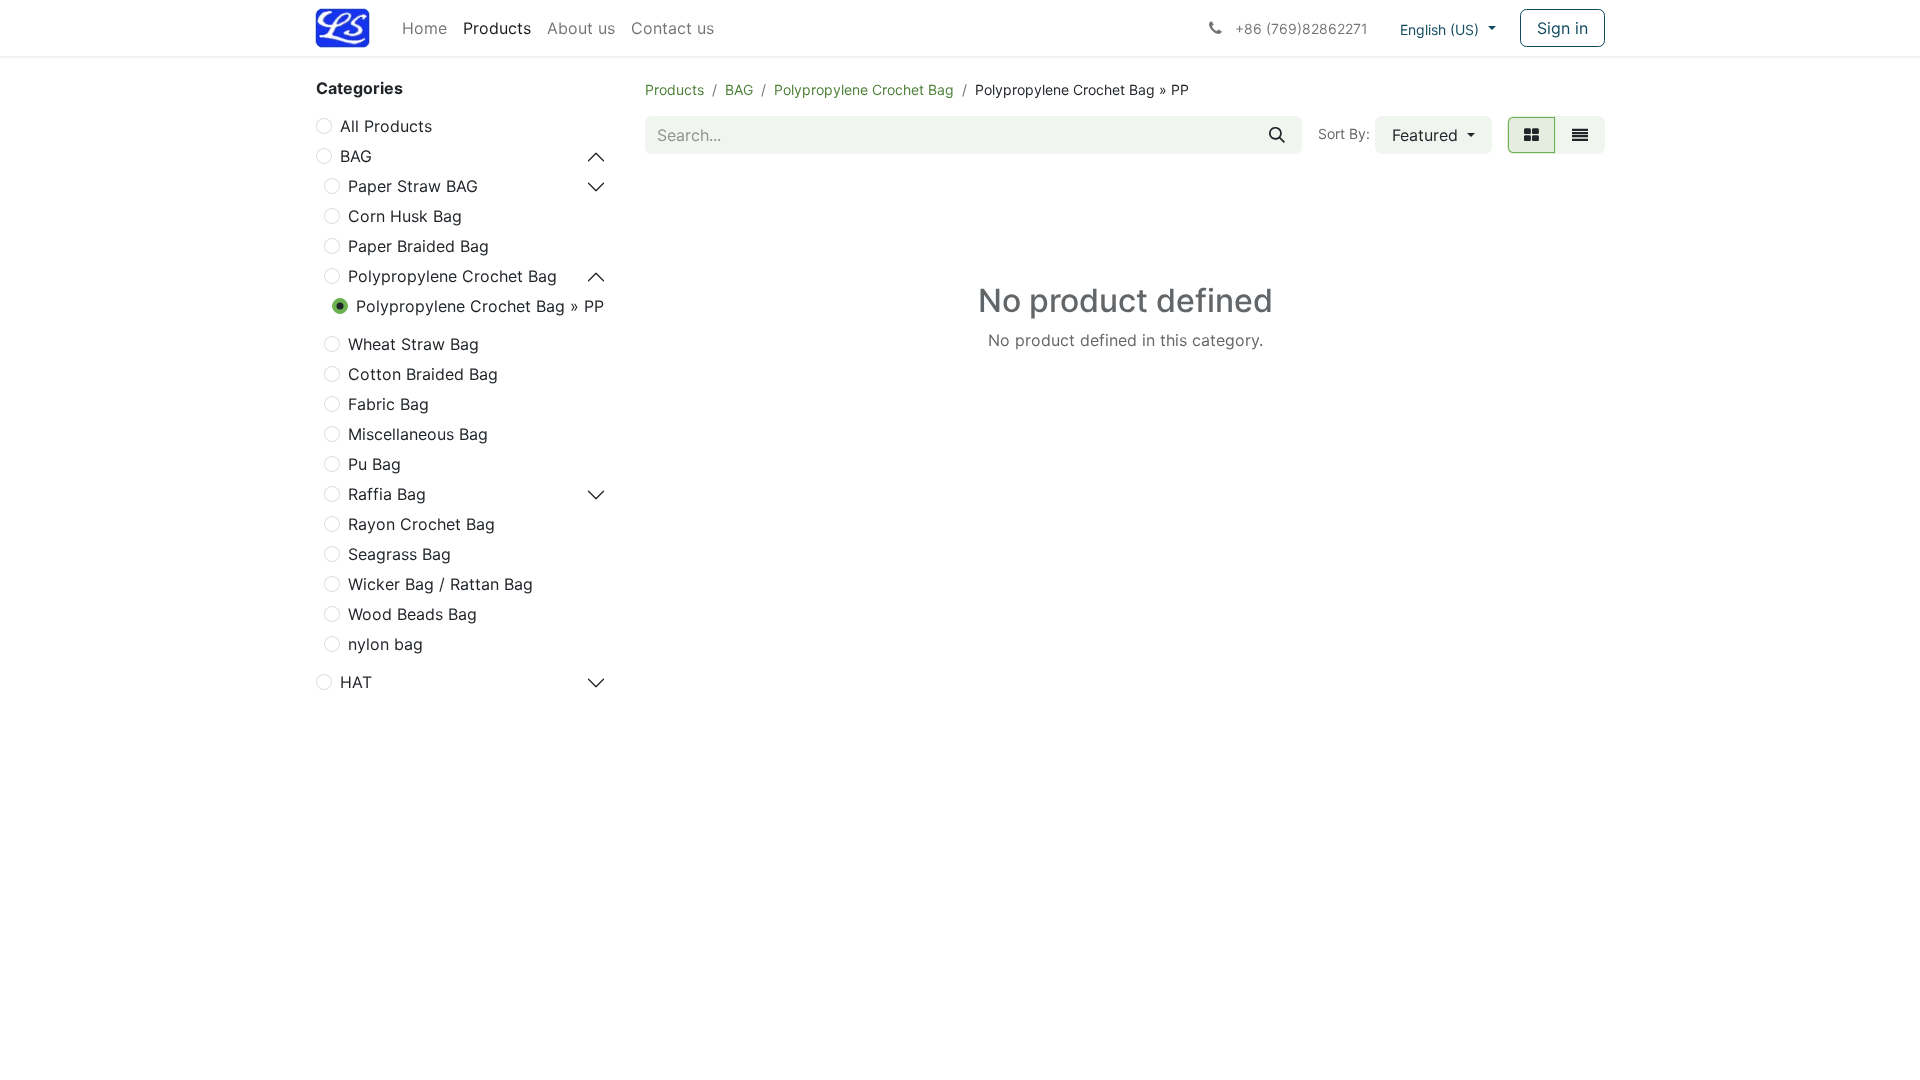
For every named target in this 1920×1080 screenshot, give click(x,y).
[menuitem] (424, 28)
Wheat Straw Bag (413, 344)
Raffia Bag (387, 494)
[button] (1433, 135)
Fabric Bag (388, 404)
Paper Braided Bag (418, 246)
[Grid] (1531, 135)
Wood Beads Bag (412, 614)
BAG (356, 156)
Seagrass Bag (399, 554)
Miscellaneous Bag (418, 434)
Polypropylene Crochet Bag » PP (480, 306)
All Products (386, 126)
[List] (1580, 135)
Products (674, 89)
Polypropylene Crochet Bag (452, 276)
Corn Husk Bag (405, 216)
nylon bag (385, 644)
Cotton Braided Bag (423, 374)
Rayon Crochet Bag (421, 524)
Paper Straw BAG (413, 186)
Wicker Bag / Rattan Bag (440, 584)
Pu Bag (374, 464)
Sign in (1562, 28)
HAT (356, 682)
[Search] (1277, 135)
